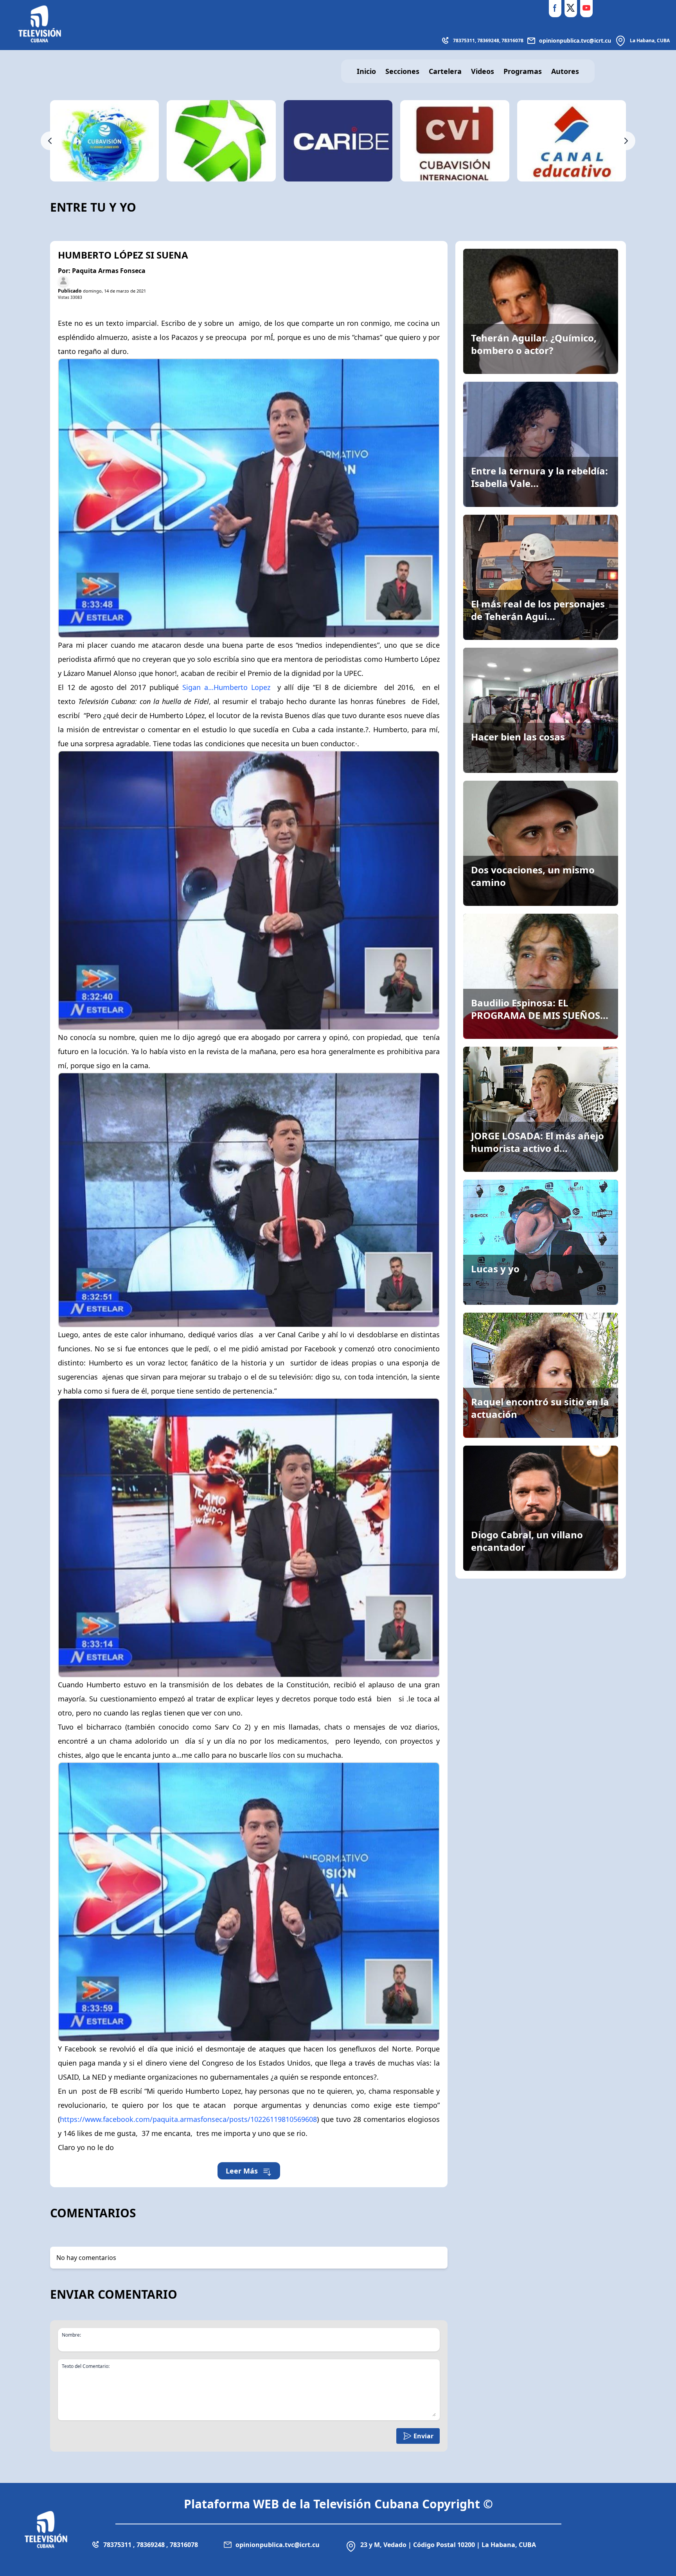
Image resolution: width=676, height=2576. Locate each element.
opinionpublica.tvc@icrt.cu (575, 40)
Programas (523, 71)
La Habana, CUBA (650, 40)
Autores (565, 71)
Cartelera (445, 71)
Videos (483, 71)
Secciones (402, 71)
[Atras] (50, 141)
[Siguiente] (626, 141)
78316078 (512, 40)
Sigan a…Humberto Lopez (226, 687)
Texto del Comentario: (86, 2366)
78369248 (488, 40)
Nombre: (71, 2335)
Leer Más (242, 2171)
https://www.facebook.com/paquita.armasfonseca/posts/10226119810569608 (188, 2119)
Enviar (423, 2436)
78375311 (464, 40)
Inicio (366, 71)
